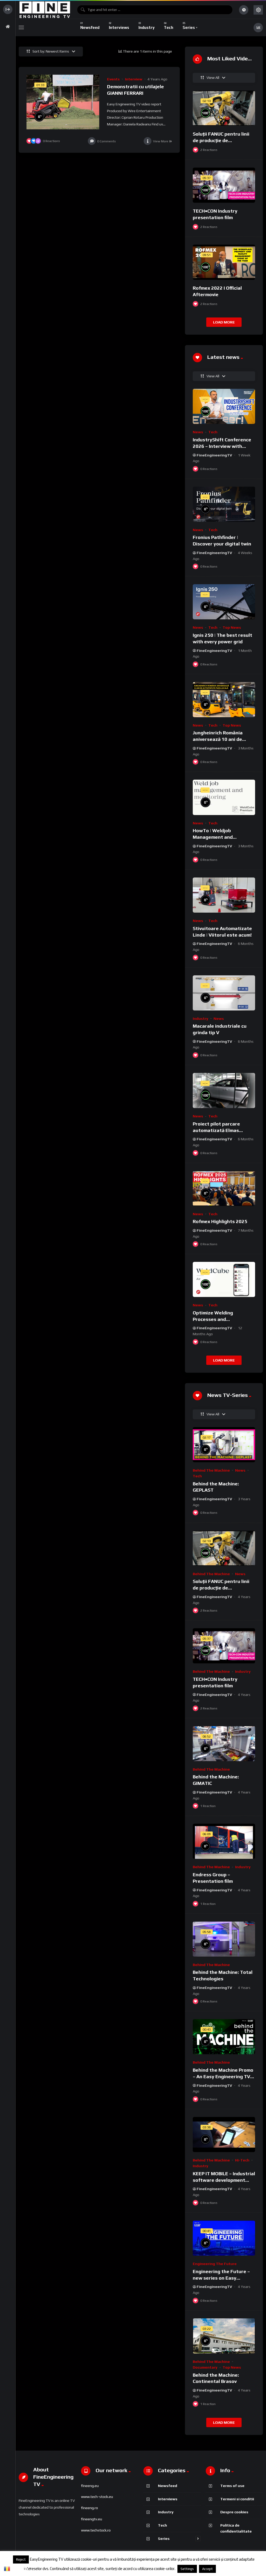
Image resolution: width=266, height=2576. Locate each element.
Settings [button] (187, 2569)
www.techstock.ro (96, 2530)
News (198, 432)
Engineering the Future (215, 2264)
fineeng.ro (89, 2508)
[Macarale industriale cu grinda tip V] (224, 993)
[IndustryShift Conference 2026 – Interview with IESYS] (224, 406)
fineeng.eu (90, 2486)
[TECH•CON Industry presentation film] (224, 185)
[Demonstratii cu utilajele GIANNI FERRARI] (63, 102)
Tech (213, 432)
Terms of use (232, 2486)
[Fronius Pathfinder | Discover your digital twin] (224, 504)
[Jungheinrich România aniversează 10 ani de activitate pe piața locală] (224, 700)
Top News (232, 627)
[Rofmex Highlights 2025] (224, 1188)
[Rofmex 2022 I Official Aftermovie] (224, 262)
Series (164, 2538)
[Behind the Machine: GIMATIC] (224, 1744)
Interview (134, 79)
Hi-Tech (242, 2160)
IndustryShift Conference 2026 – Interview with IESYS (222, 446)
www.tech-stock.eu (97, 2497)
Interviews (168, 2499)
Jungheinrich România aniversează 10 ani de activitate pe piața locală (221, 739)
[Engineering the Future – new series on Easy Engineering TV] (224, 2238)
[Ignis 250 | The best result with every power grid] (224, 602)
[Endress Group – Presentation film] (224, 1841)
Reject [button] (21, 2559)
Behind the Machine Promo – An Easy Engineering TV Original (223, 2076)
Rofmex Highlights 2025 (220, 1221)
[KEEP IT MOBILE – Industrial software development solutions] (224, 2135)
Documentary (205, 2367)
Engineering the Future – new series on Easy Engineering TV (221, 2278)
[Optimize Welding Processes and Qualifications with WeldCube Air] (224, 1279)
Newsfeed (168, 2486)
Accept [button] (207, 2569)
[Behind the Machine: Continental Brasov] (224, 2336)
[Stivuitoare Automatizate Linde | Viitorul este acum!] (224, 895)
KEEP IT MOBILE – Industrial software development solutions (224, 2180)
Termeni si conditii (237, 2499)
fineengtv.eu (92, 2519)
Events (113, 79)
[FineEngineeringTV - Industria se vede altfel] (45, 10)
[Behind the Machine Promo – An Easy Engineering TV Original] (224, 2037)
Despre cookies (234, 2512)
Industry (201, 1019)
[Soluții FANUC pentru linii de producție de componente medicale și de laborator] (224, 108)
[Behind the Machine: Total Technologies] (224, 1939)
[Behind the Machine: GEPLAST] (224, 1445)
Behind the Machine (211, 1470)
